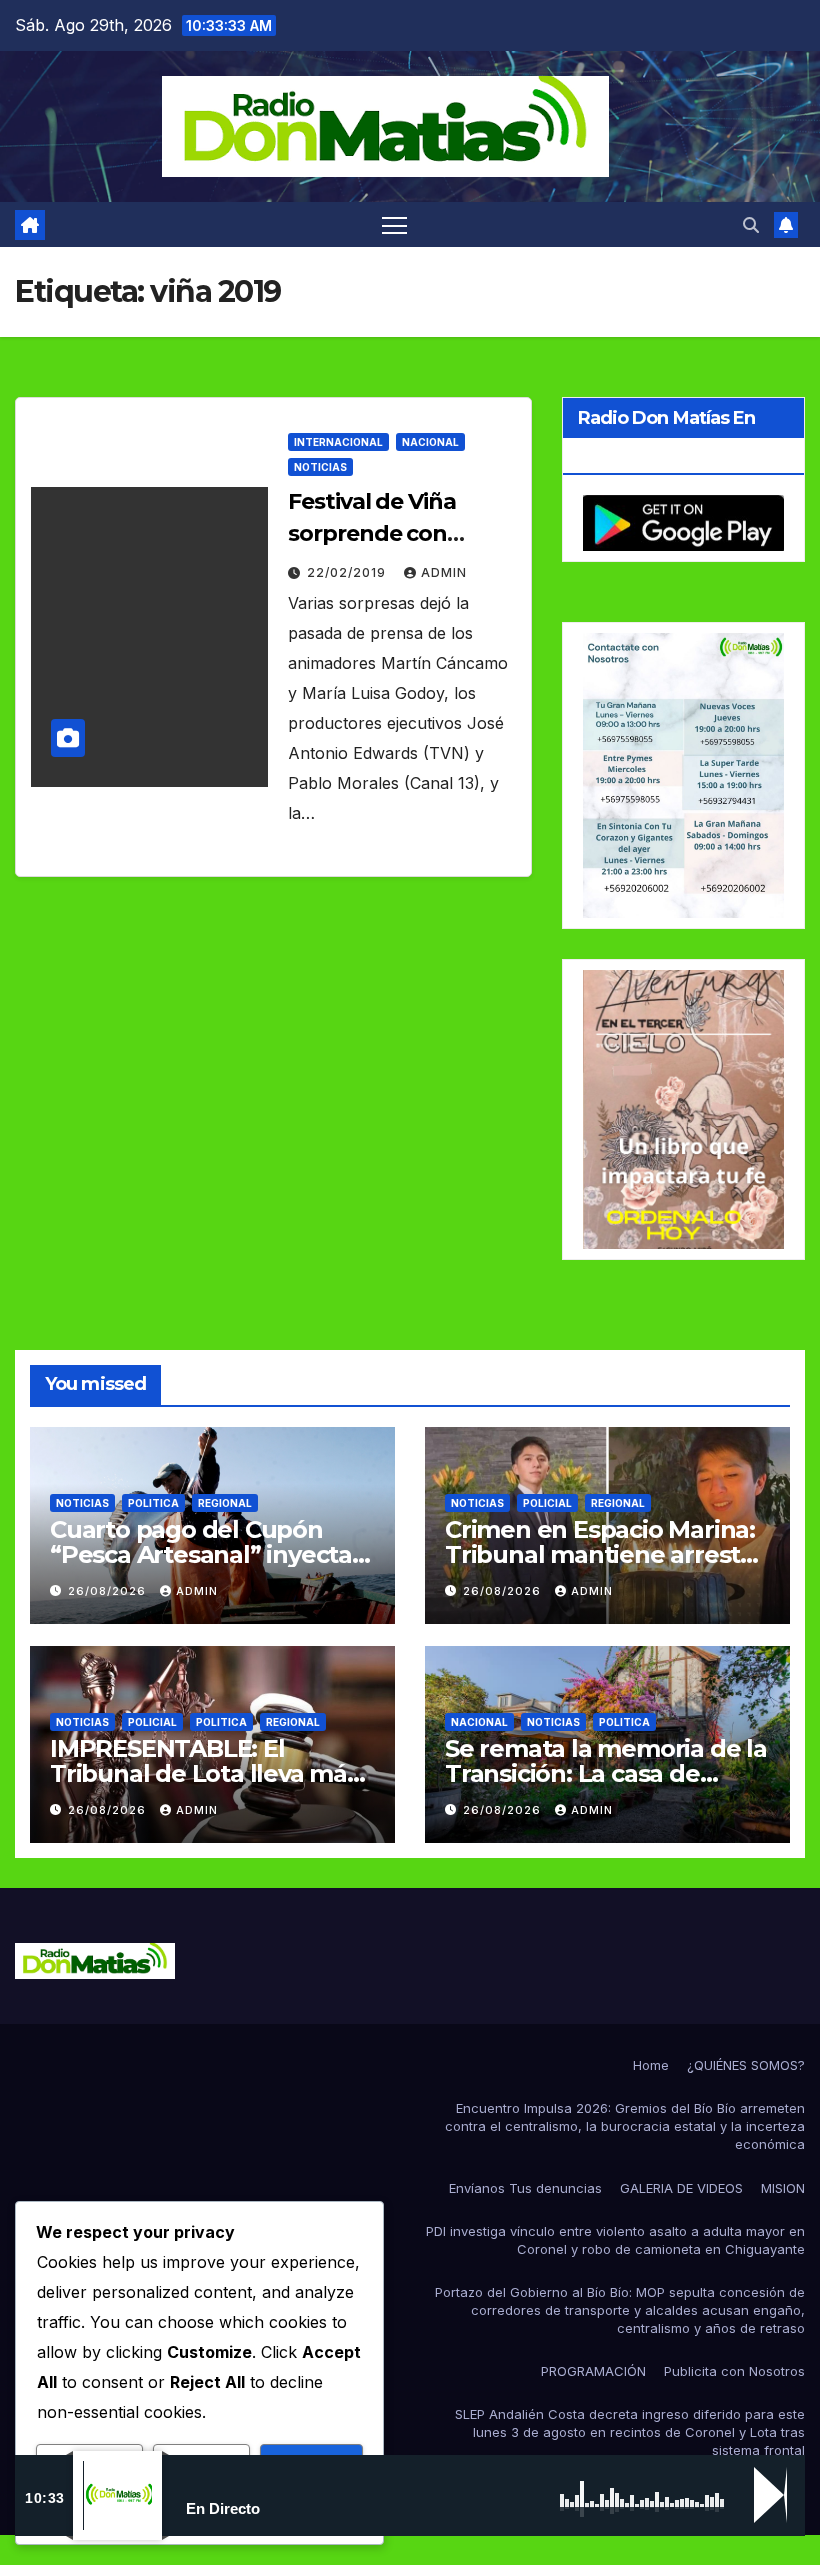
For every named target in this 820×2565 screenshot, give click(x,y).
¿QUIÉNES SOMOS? (746, 2065)
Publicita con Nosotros (734, 2371)
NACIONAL (430, 442)
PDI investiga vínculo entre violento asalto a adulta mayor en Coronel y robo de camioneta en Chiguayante (615, 2240)
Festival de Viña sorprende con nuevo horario (371, 533)
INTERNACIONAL (338, 442)
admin (444, 572)
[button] (751, 225)
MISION (783, 2188)
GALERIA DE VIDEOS (681, 2188)
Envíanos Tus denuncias (525, 2188)
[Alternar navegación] (394, 224)
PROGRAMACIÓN (593, 2371)
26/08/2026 (109, 1591)
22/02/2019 (348, 572)
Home (651, 2065)
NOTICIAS (320, 467)
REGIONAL (225, 1503)
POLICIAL (547, 1503)
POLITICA (153, 1503)
